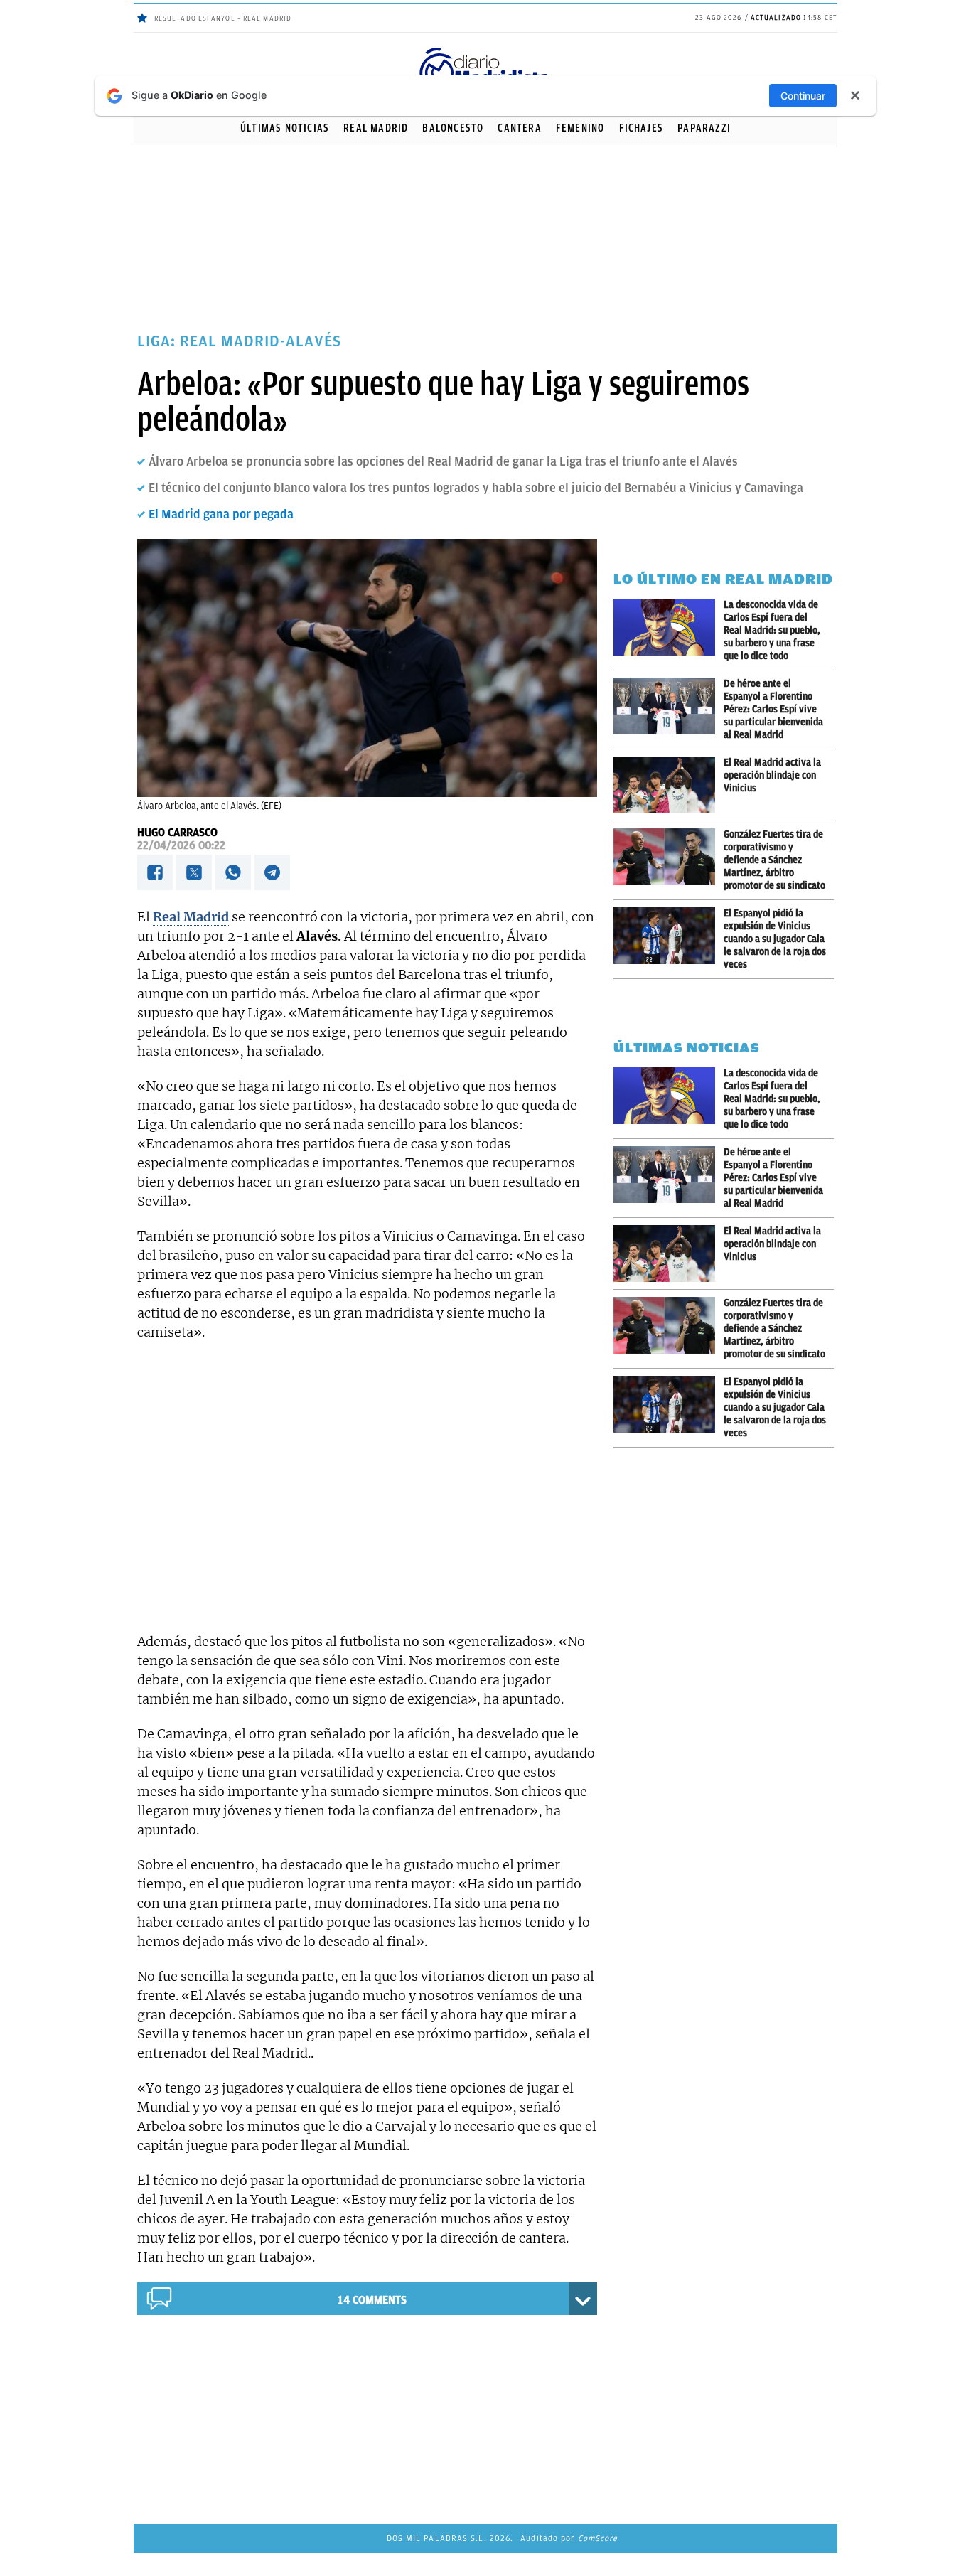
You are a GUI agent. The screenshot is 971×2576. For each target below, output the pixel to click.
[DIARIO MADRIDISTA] (485, 50)
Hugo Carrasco (177, 833)
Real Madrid (376, 128)
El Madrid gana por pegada (221, 514)
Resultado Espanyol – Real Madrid (223, 18)
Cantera (519, 128)
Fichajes (642, 128)
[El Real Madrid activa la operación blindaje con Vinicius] (669, 785)
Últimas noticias (285, 128)
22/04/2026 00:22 (181, 845)
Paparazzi (704, 128)
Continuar (803, 96)
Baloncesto (453, 128)
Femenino (580, 128)
